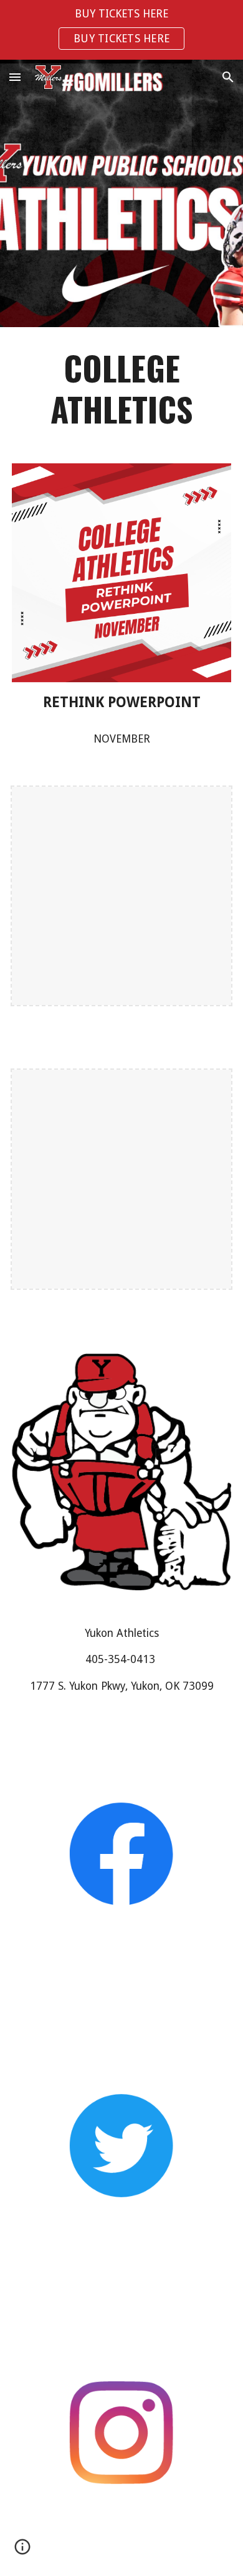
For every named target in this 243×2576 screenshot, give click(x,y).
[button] (15, 77)
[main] (121, 388)
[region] (121, 30)
